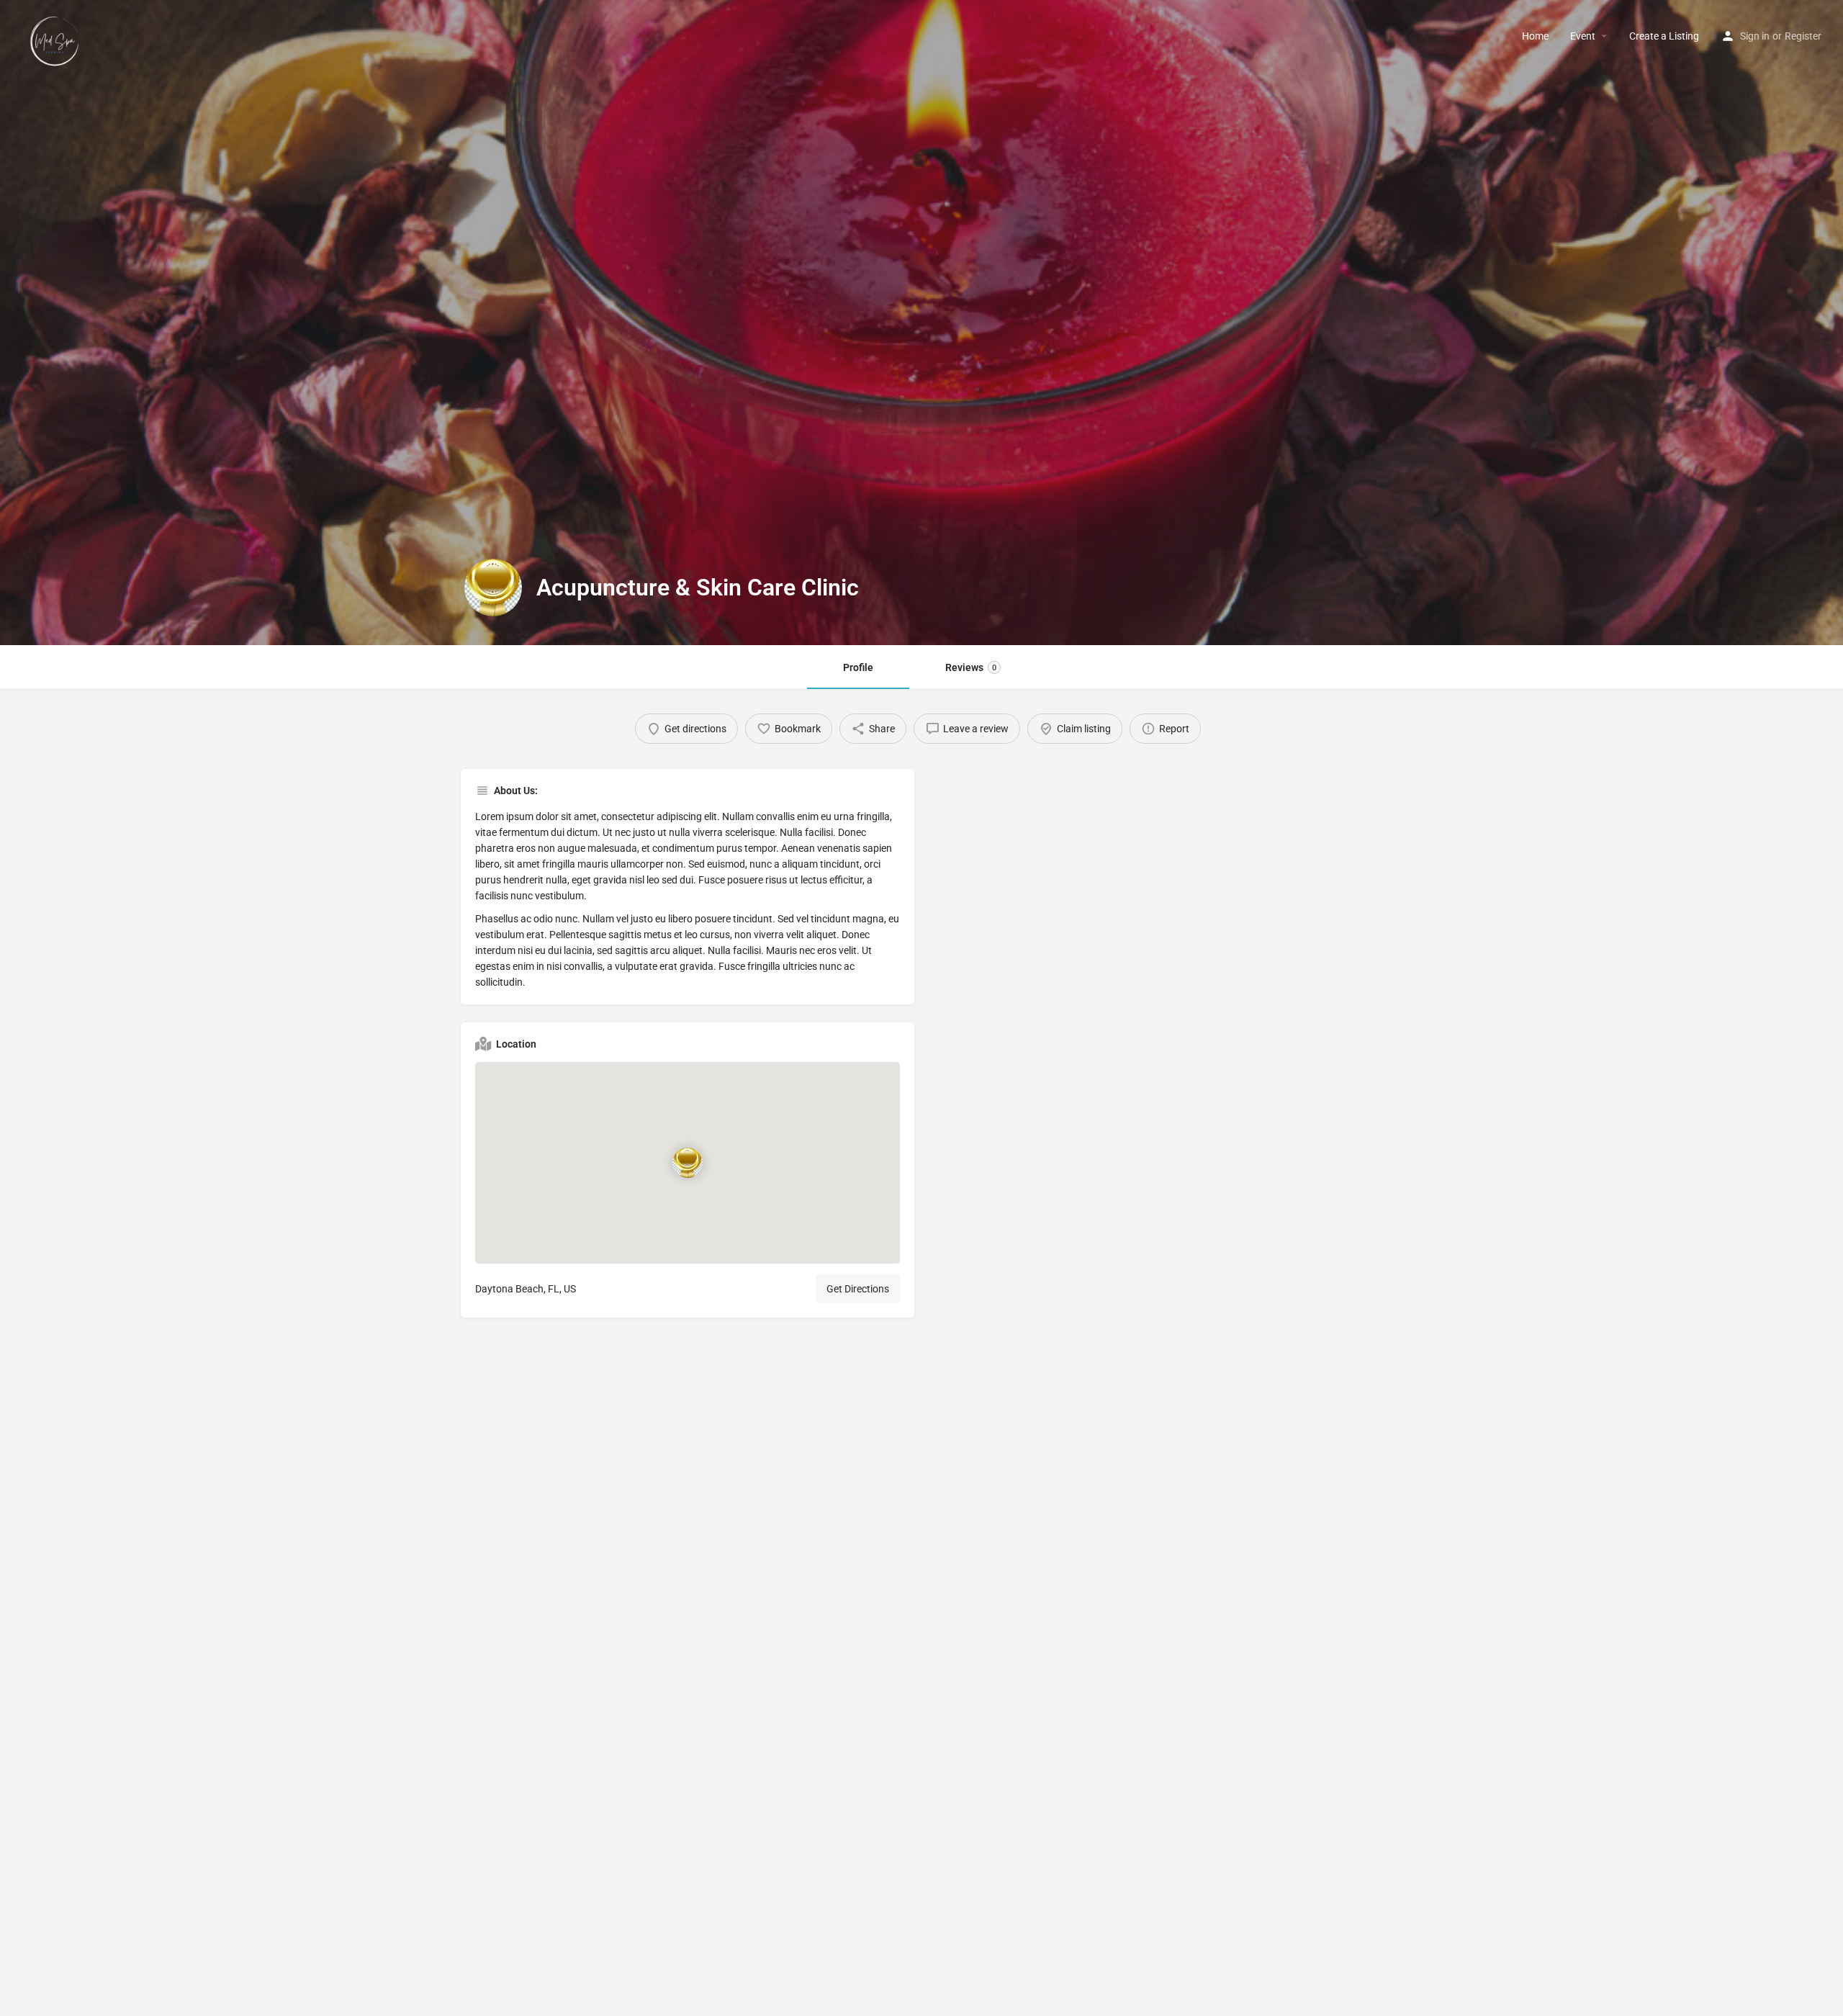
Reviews (971, 667)
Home (1535, 36)
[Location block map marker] (688, 1163)
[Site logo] (57, 35)
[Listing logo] (493, 588)
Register (1803, 36)
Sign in (1755, 36)
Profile (858, 667)
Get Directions (858, 1289)
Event (1583, 36)
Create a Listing (1664, 36)
